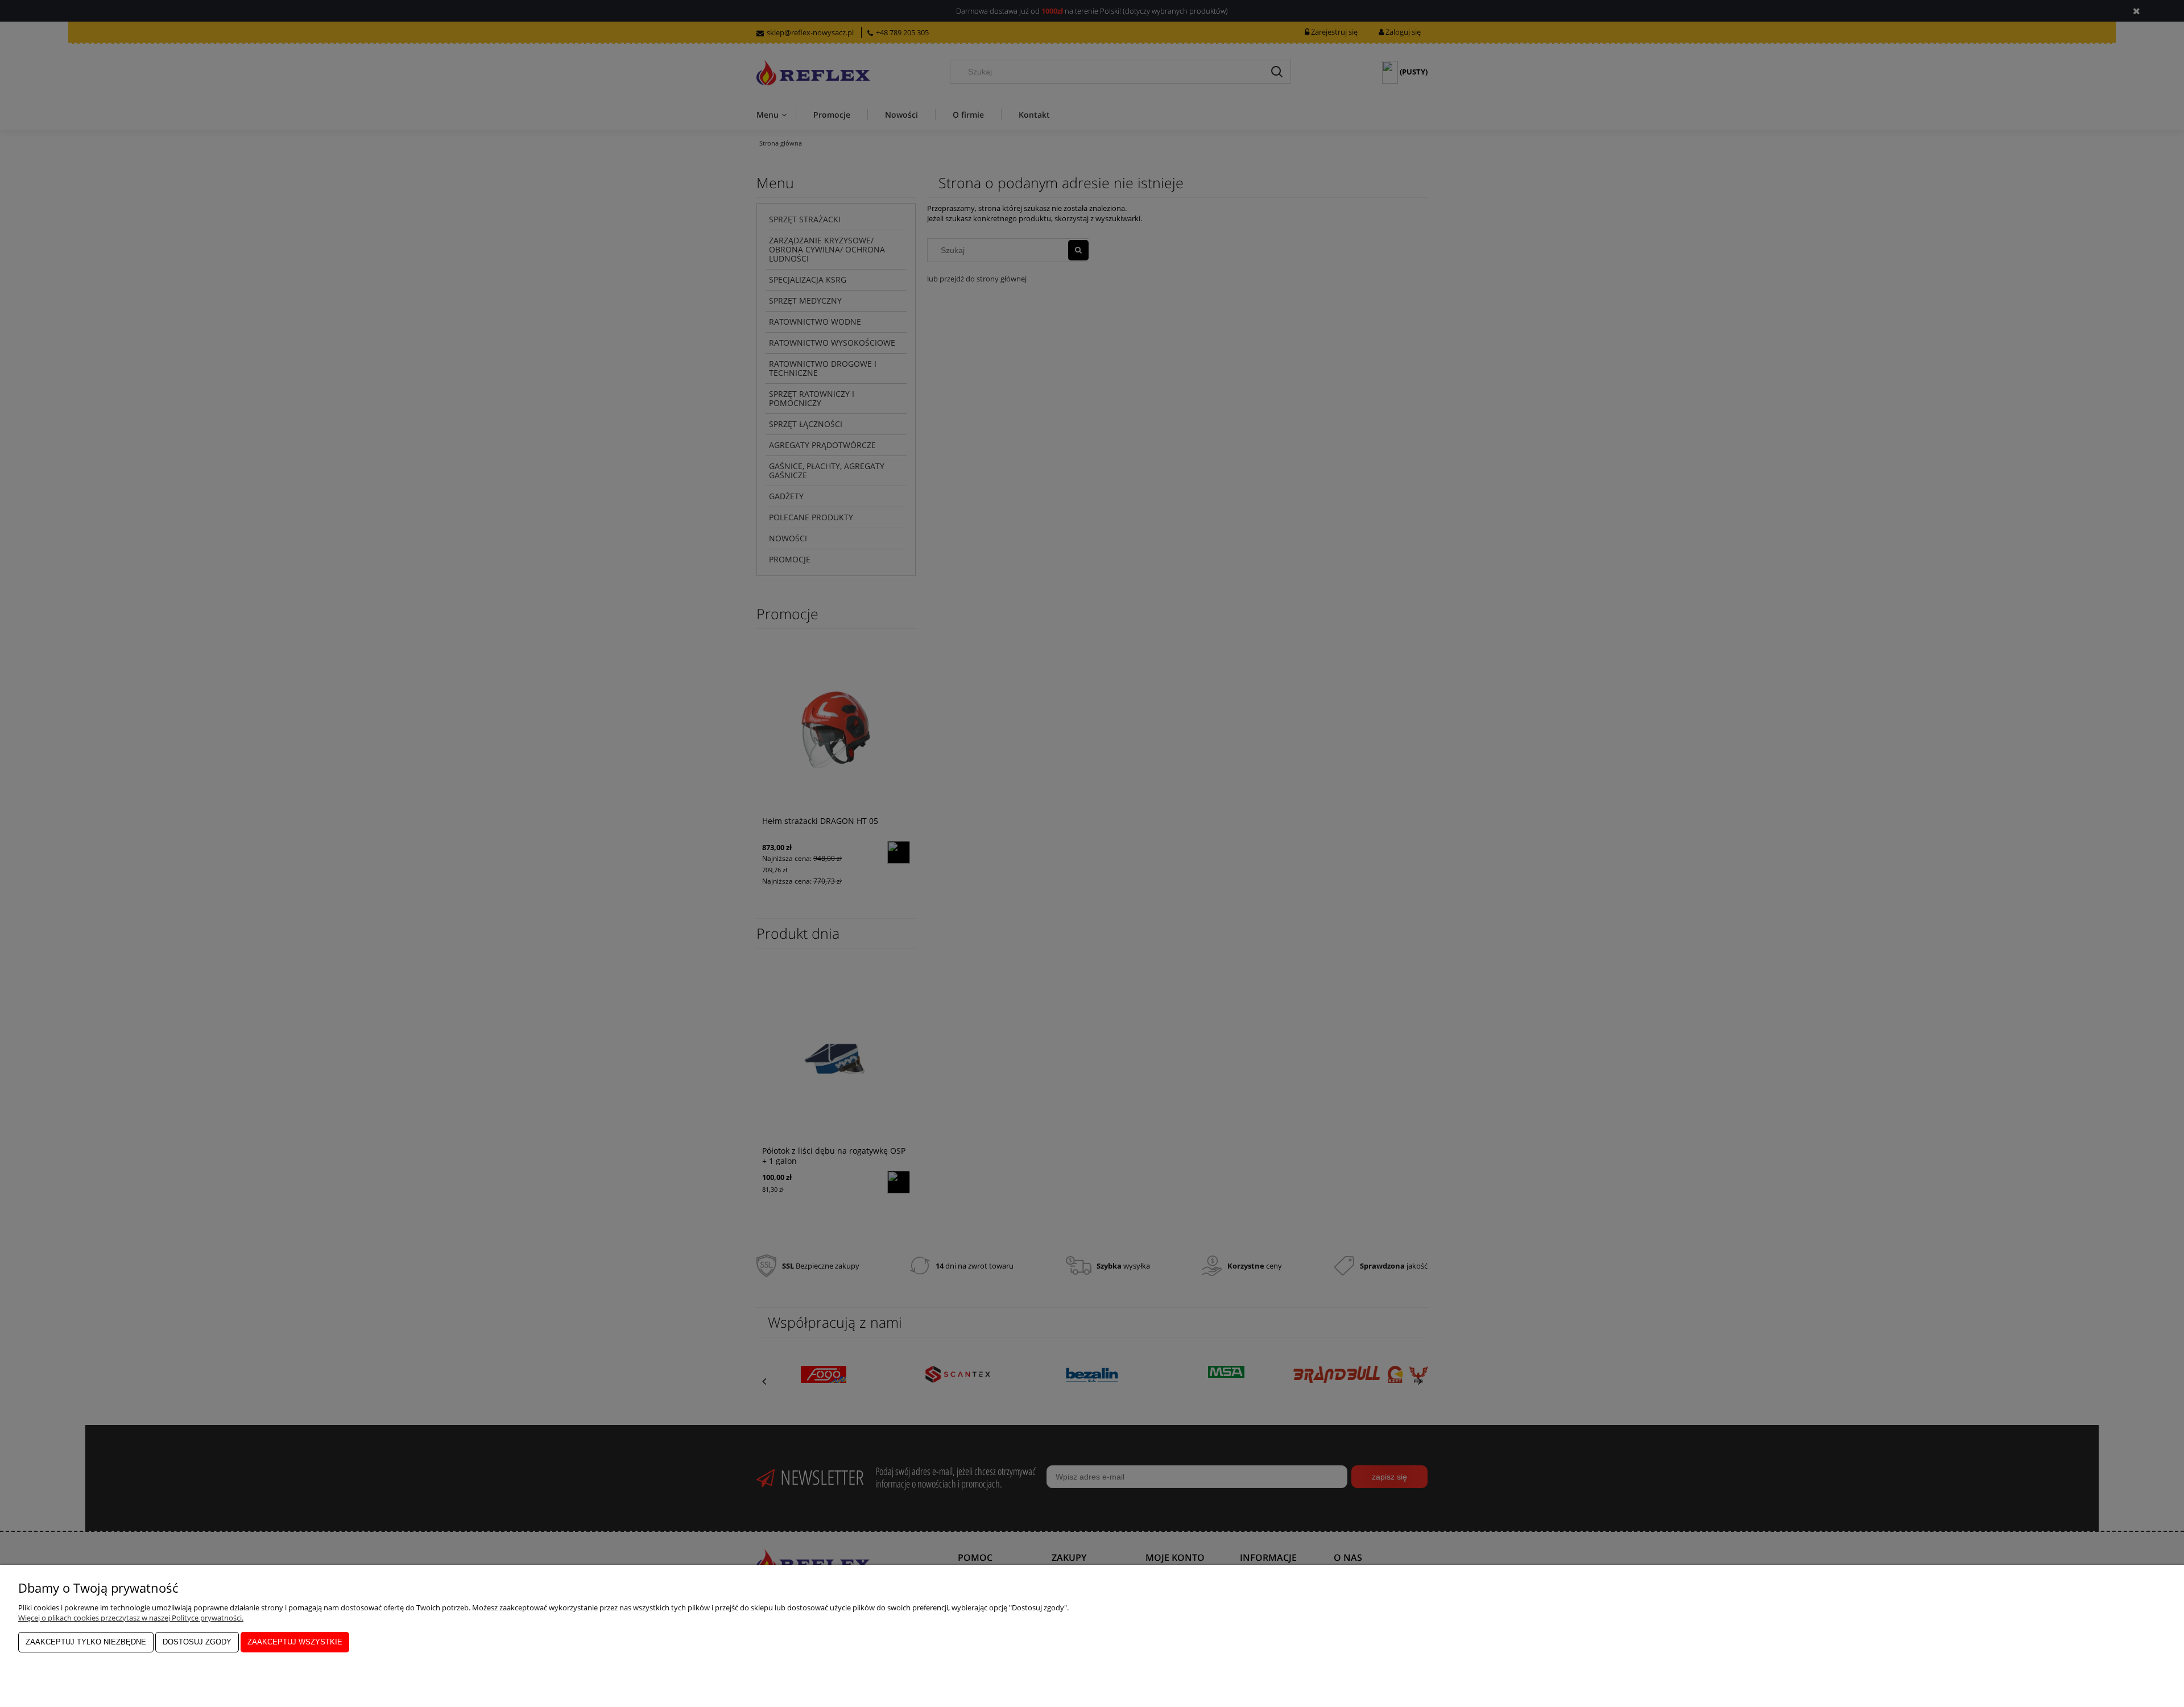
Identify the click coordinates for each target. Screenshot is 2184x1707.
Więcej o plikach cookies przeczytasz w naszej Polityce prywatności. (131, 1618)
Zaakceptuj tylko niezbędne (86, 1642)
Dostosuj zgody (197, 1642)
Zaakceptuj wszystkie (295, 1642)
